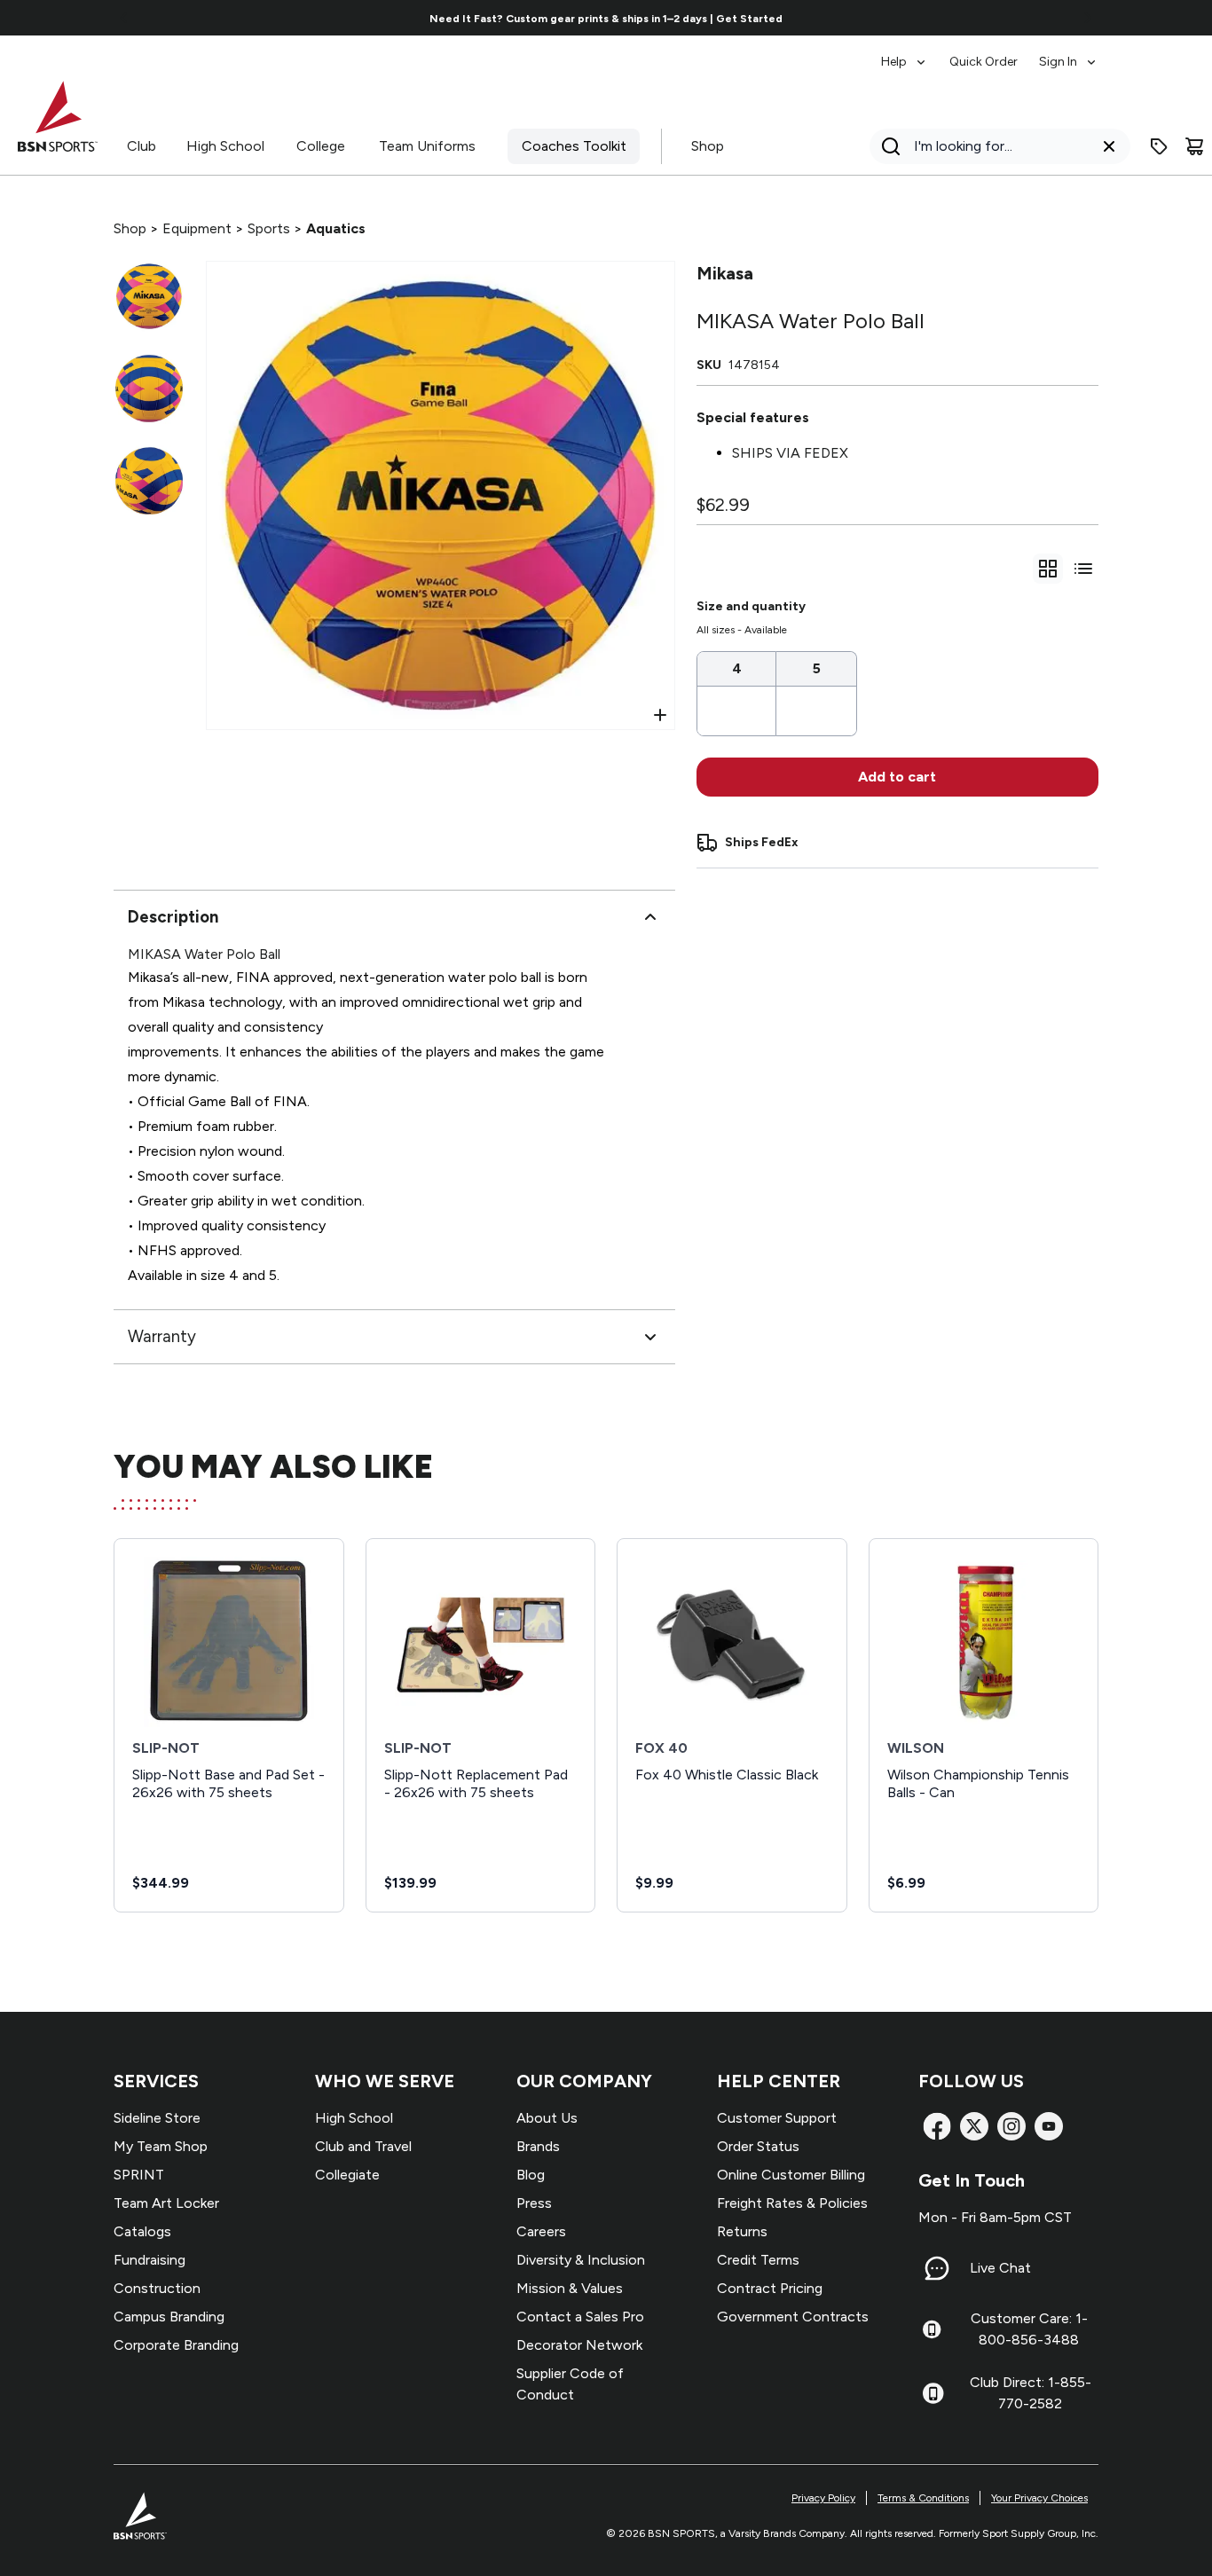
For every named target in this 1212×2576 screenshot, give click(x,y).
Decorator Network (579, 2345)
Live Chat (1000, 2268)
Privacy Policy (823, 2498)
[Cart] (1194, 146)
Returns (742, 2231)
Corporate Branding (176, 2345)
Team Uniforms (427, 146)
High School (225, 146)
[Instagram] (1011, 2126)
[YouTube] (1049, 2126)
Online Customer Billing (791, 2175)
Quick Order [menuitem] (984, 62)
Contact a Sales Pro (580, 2317)
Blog (531, 2175)
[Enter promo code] (1159, 146)
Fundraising (150, 2260)
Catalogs (142, 2231)
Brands (538, 2146)
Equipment (197, 228)
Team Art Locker (166, 2203)
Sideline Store (157, 2118)
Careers (541, 2231)
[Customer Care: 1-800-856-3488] (932, 2329)
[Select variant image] (149, 296)
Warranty (162, 1336)
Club (142, 146)
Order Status (758, 2146)
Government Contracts (793, 2317)
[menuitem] (905, 53)
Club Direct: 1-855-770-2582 (1031, 2393)
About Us (547, 2118)
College (321, 146)
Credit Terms (758, 2260)
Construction (157, 2288)
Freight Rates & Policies (792, 2203)
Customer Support (777, 2118)
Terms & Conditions (923, 2498)
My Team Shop (161, 2146)
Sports (269, 228)
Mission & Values (570, 2288)
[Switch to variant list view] (1083, 569)
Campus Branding (169, 2317)
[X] (974, 2126)
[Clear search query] (1109, 146)
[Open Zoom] (660, 715)
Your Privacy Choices (1039, 2498)
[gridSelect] (1048, 569)
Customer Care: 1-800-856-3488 (1029, 2329)
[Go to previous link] (124, 18)
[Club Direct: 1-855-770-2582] (933, 2393)
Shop (708, 146)
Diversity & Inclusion (581, 2260)
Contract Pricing (770, 2288)
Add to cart (897, 777)
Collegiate (347, 2175)
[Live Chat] (937, 2268)
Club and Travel (363, 2146)
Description (173, 917)
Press (534, 2203)
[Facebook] (937, 2126)
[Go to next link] (1088, 18)
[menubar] (990, 53)
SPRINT (139, 2175)
